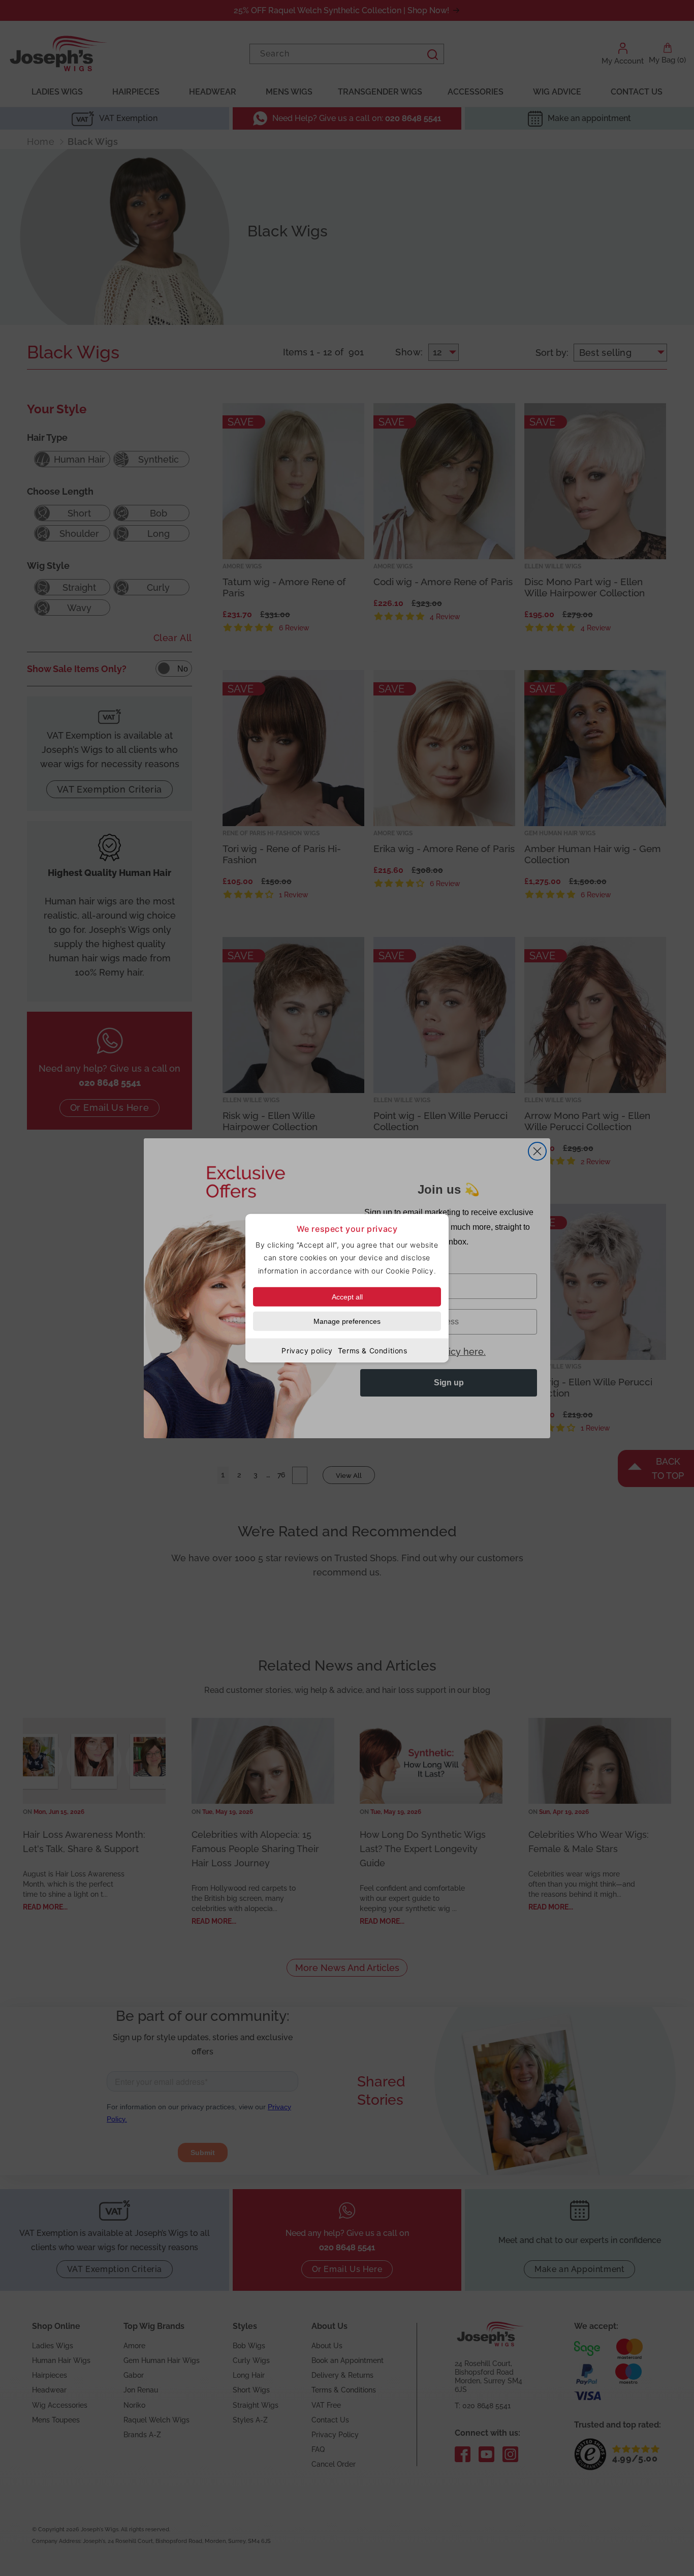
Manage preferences (347, 1321)
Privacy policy (307, 1350)
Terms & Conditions (373, 1350)
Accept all (347, 1296)
